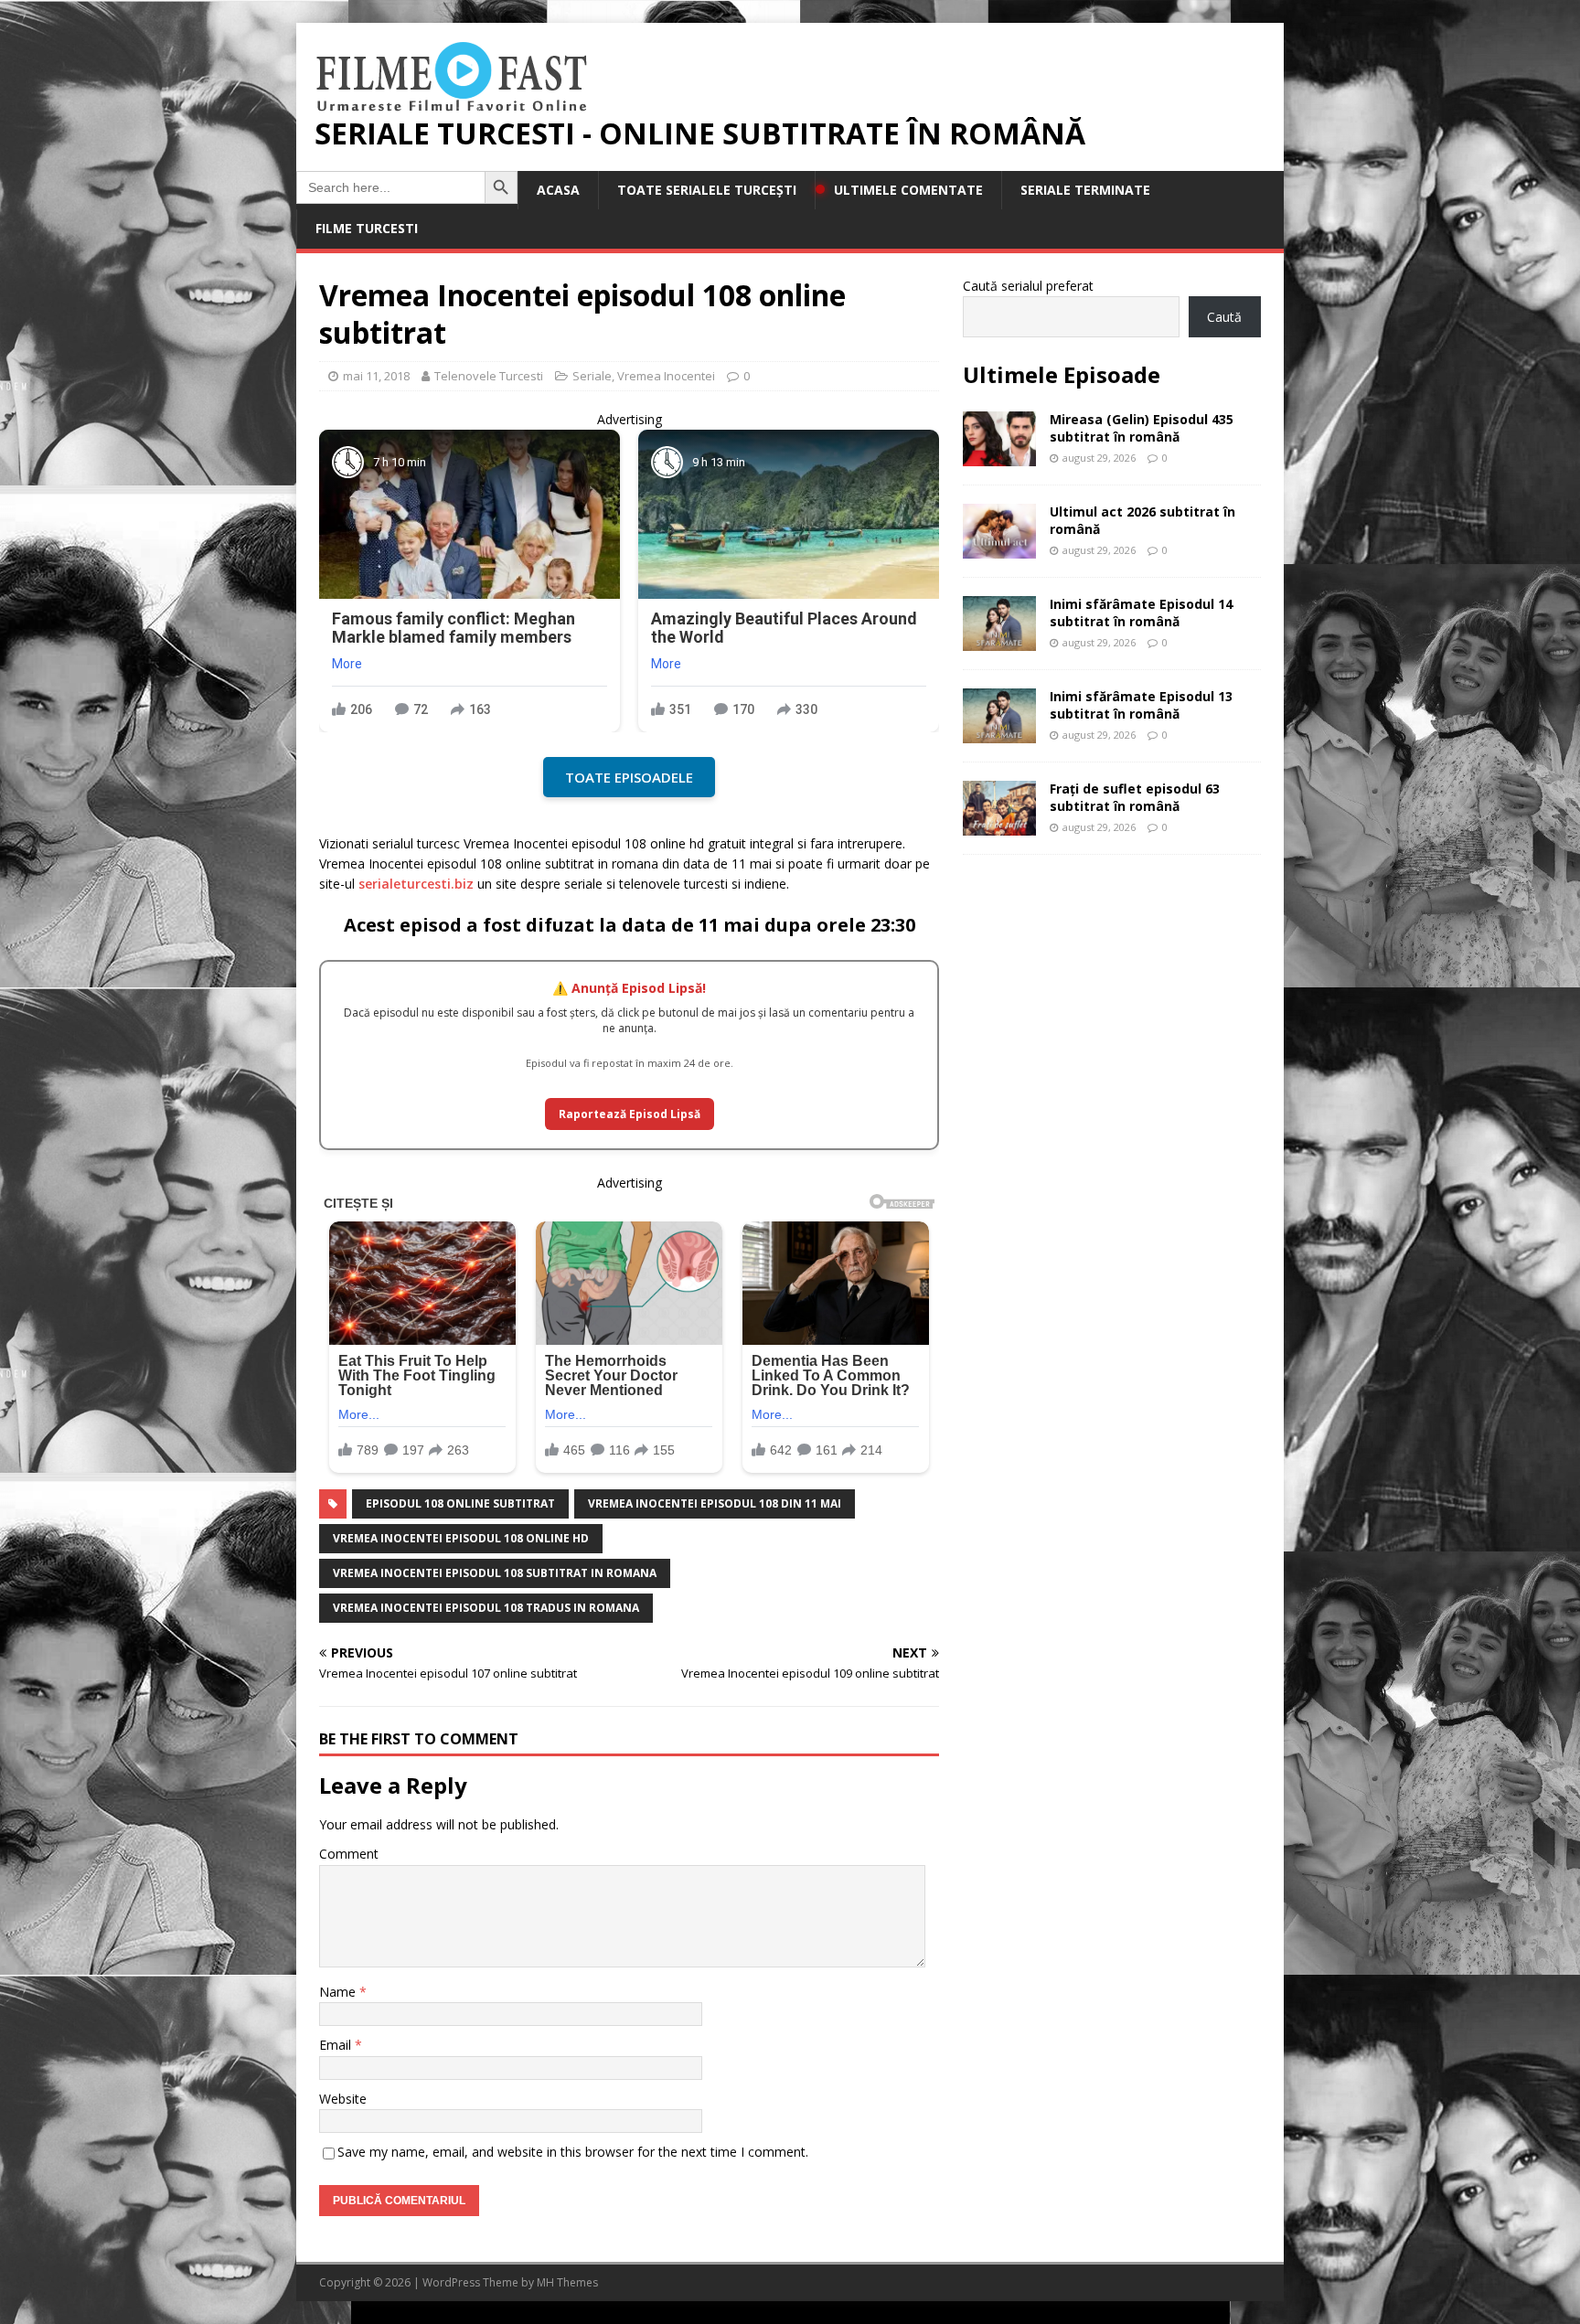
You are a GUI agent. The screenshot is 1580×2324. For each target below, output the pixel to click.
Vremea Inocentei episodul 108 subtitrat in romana (495, 1573)
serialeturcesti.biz (416, 884)
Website (343, 2099)
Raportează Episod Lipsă (630, 1114)
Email (337, 2045)
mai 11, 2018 (376, 376)
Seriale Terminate (1085, 190)
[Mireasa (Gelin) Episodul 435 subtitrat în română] (999, 456)
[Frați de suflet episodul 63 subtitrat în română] (999, 825)
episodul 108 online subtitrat (460, 1503)
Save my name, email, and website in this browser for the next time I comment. (573, 2152)
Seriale (592, 376)
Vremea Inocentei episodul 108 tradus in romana (486, 1608)
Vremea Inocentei (666, 376)
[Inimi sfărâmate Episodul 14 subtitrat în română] (999, 640)
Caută (1224, 317)
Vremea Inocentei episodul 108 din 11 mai (715, 1503)
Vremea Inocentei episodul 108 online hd (461, 1538)
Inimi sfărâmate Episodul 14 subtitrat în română (1141, 612)
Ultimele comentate (908, 190)
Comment (349, 1854)
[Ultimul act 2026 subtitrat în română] (999, 548)
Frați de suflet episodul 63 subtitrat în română (1135, 797)
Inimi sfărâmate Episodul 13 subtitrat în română (1141, 704)
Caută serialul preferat (1028, 286)
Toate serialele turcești (707, 190)
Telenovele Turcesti (489, 376)
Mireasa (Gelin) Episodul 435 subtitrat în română (1142, 427)
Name (339, 1992)
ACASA (558, 190)
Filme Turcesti (367, 228)
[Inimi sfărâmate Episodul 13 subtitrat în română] (999, 733)
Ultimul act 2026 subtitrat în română (1142, 520)
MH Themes (567, 2282)
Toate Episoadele (629, 777)
